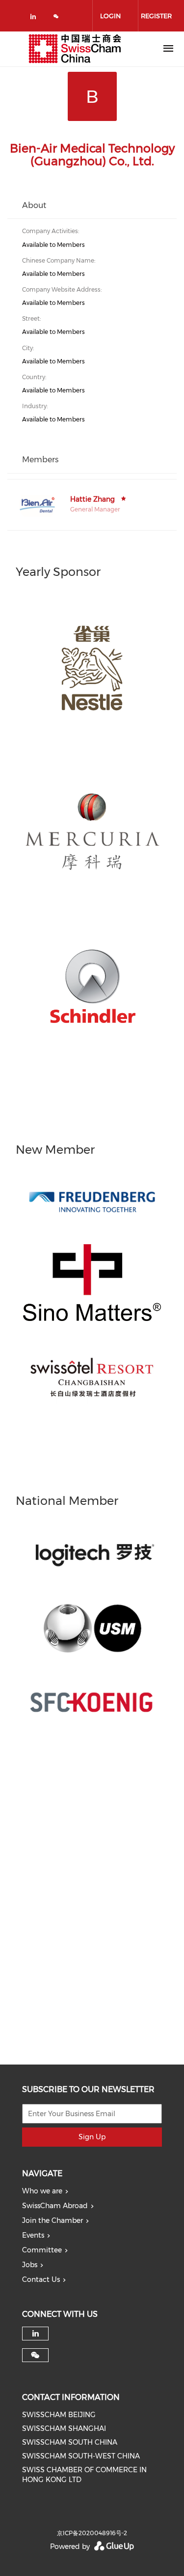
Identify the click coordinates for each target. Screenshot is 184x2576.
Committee (42, 2250)
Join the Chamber (53, 2220)
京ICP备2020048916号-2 (92, 2533)
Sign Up (92, 2137)
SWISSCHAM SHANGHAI (64, 2428)
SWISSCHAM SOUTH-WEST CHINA (81, 2456)
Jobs (30, 2265)
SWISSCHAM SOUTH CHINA (70, 2442)
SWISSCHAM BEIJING (59, 2415)
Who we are (42, 2191)
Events (33, 2235)
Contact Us (41, 2279)
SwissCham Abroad (55, 2206)
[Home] (75, 49)
